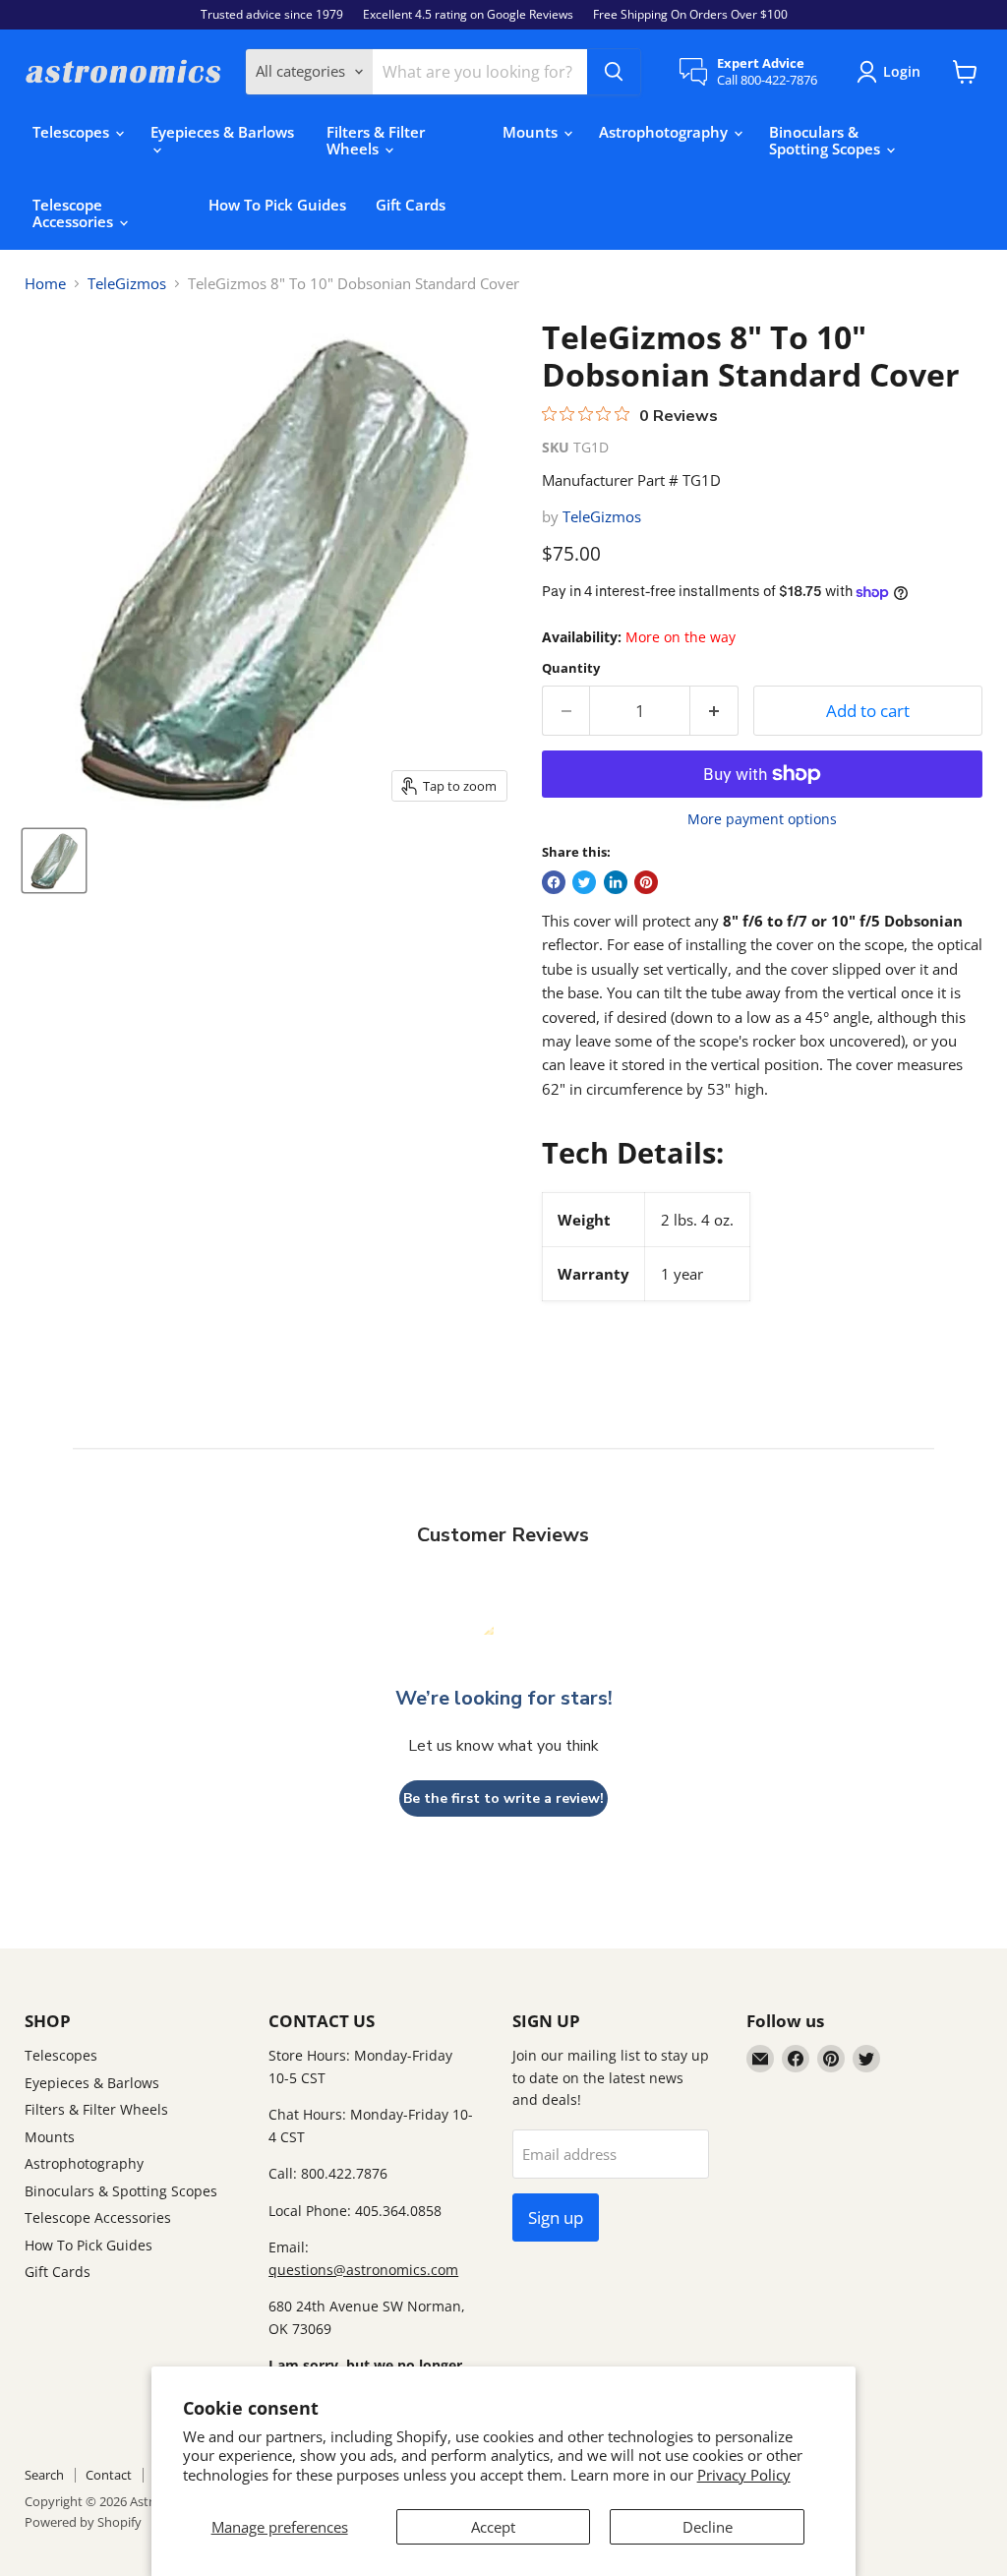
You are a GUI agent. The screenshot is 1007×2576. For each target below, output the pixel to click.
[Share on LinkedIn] (616, 882)
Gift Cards (411, 205)
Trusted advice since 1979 (272, 15)
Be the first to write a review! (503, 1798)
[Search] (614, 72)
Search (44, 2475)
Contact (109, 2475)
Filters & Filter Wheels (376, 140)
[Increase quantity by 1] (714, 711)
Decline (708, 2527)
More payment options (762, 819)
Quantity (571, 668)
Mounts (532, 132)
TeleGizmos (127, 284)
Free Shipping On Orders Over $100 (690, 15)
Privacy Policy (744, 2475)
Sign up (556, 2217)
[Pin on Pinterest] (646, 882)
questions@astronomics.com (363, 2270)
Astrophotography (665, 132)
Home (45, 284)
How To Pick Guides (277, 205)
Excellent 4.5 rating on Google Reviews (468, 15)
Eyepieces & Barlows (222, 132)
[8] (54, 861)
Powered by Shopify (83, 2522)
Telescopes (73, 132)
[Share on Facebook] (554, 882)
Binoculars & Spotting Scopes (827, 140)
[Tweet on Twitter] (584, 882)
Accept (493, 2527)
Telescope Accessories (75, 213)
